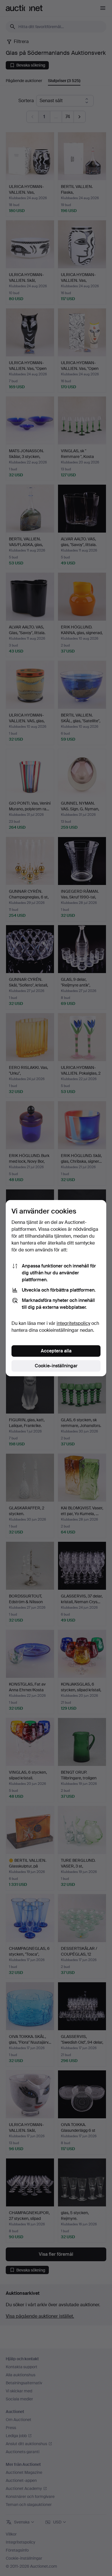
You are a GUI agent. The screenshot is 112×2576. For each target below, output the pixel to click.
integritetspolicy (73, 1323)
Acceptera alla (56, 1351)
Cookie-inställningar (56, 1366)
